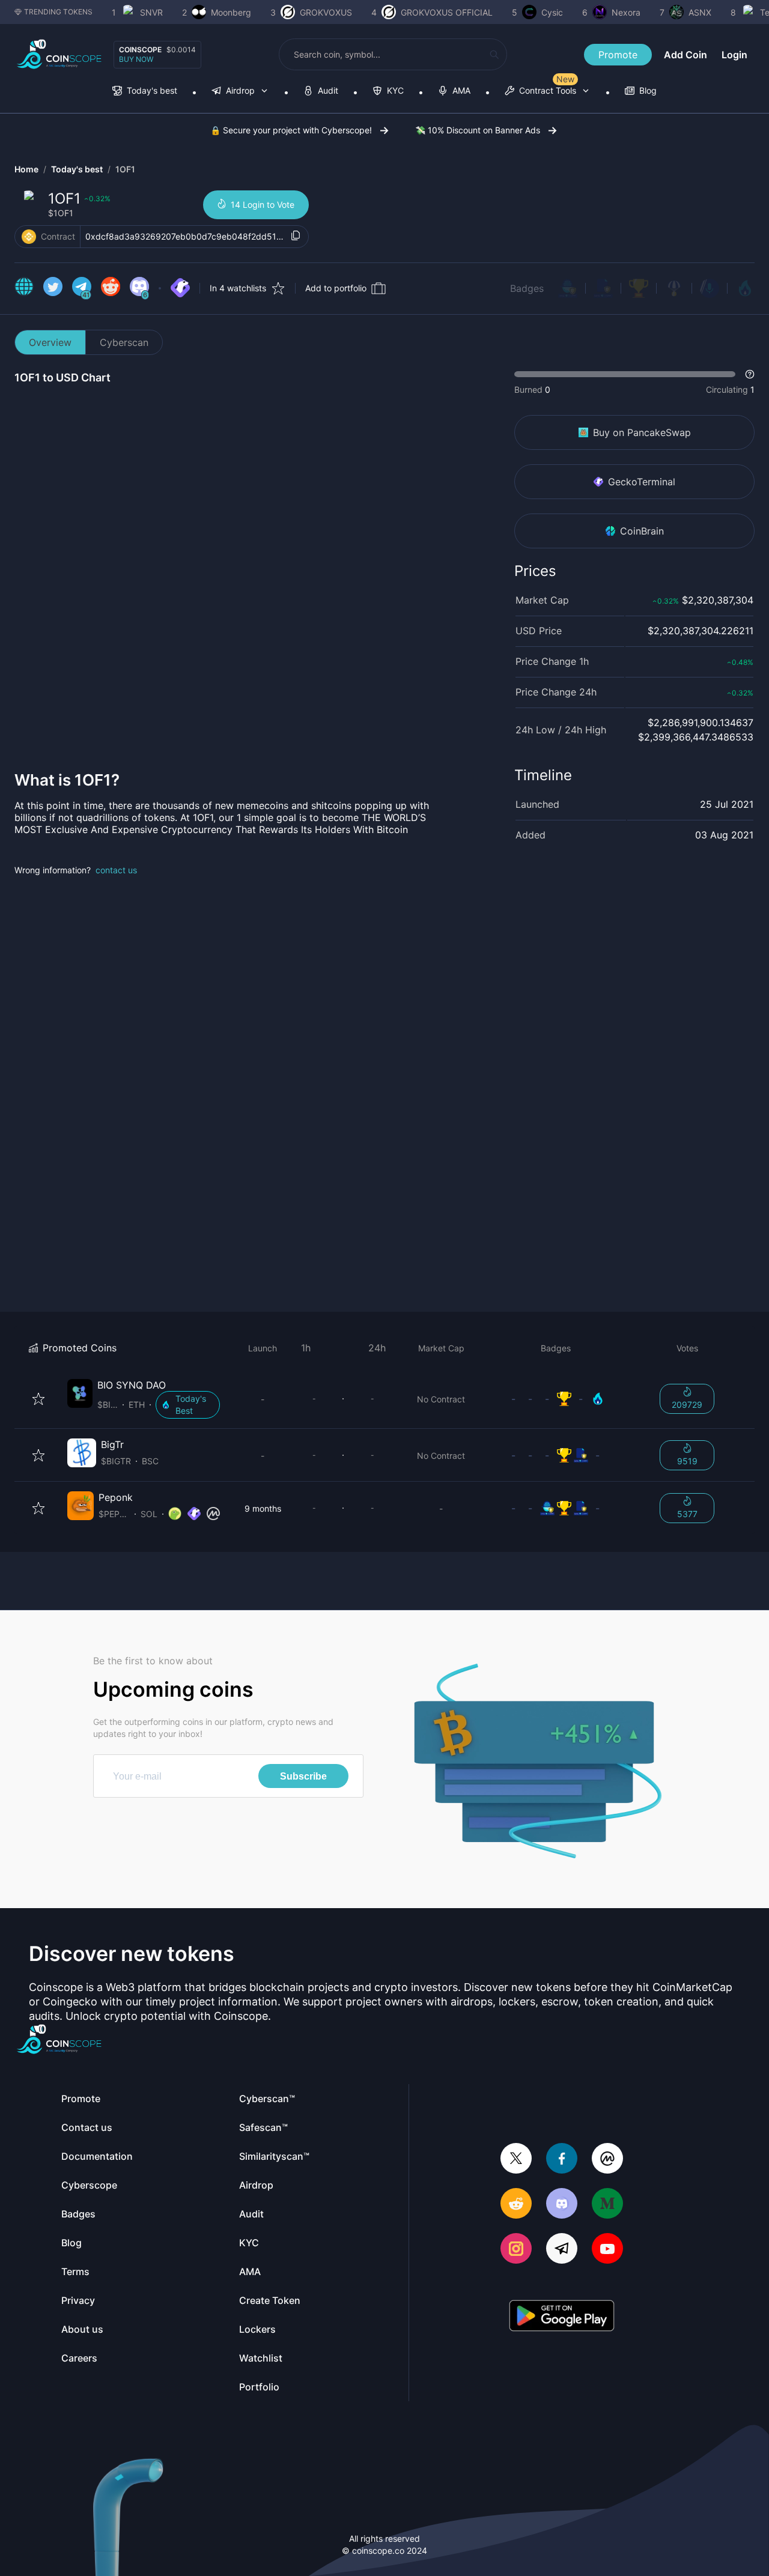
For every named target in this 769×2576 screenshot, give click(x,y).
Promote (618, 55)
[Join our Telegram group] (562, 2250)
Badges (527, 288)
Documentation (97, 2156)
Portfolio (259, 2387)
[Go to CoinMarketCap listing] (213, 1514)
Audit (251, 2214)
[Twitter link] (53, 288)
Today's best (77, 169)
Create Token (270, 2300)
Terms (75, 2271)
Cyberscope (89, 2185)
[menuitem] (145, 92)
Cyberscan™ (267, 2099)
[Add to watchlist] (38, 1399)
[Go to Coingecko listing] (175, 1514)
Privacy (78, 2300)
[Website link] (24, 288)
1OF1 (125, 169)
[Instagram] (516, 2250)
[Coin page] (146, 1399)
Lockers (257, 2329)
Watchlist (261, 2358)
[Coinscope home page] (59, 54)
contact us (116, 870)
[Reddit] (516, 2205)
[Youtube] (607, 2250)
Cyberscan (124, 342)
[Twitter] (516, 2159)
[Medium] (607, 2205)
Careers (79, 2358)
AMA (250, 2271)
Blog (71, 2243)
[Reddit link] (111, 288)
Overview (50, 342)
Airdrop (256, 2185)
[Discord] (562, 2205)
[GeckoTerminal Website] (180, 288)
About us (82, 2329)
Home (26, 169)
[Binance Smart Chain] (29, 237)
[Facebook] (562, 2159)
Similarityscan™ (274, 2156)
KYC (249, 2243)
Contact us (87, 2127)
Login (734, 55)
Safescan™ (263, 2127)
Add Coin (685, 55)
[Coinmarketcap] (607, 2159)
